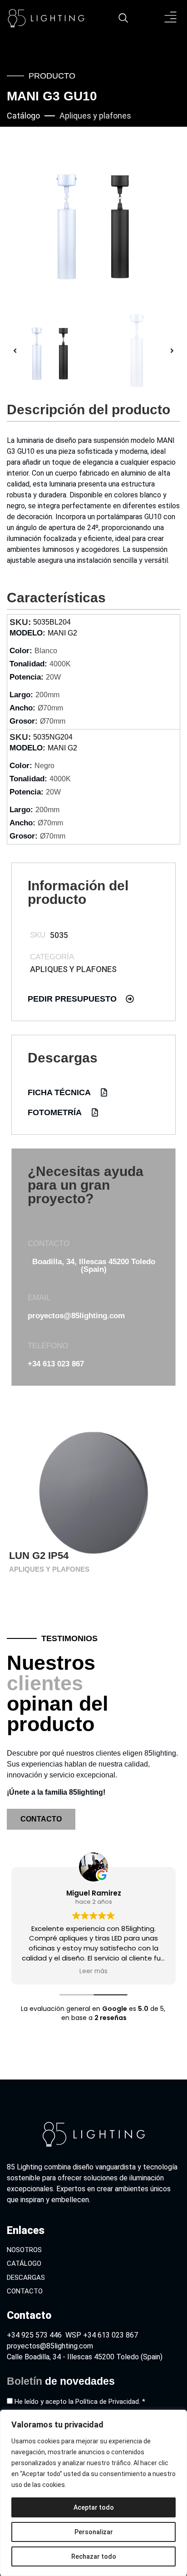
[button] (171, 18)
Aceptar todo (94, 2507)
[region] (93, 2493)
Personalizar (94, 2532)
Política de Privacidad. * (110, 2402)
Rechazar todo (94, 2556)
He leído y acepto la (80, 2402)
